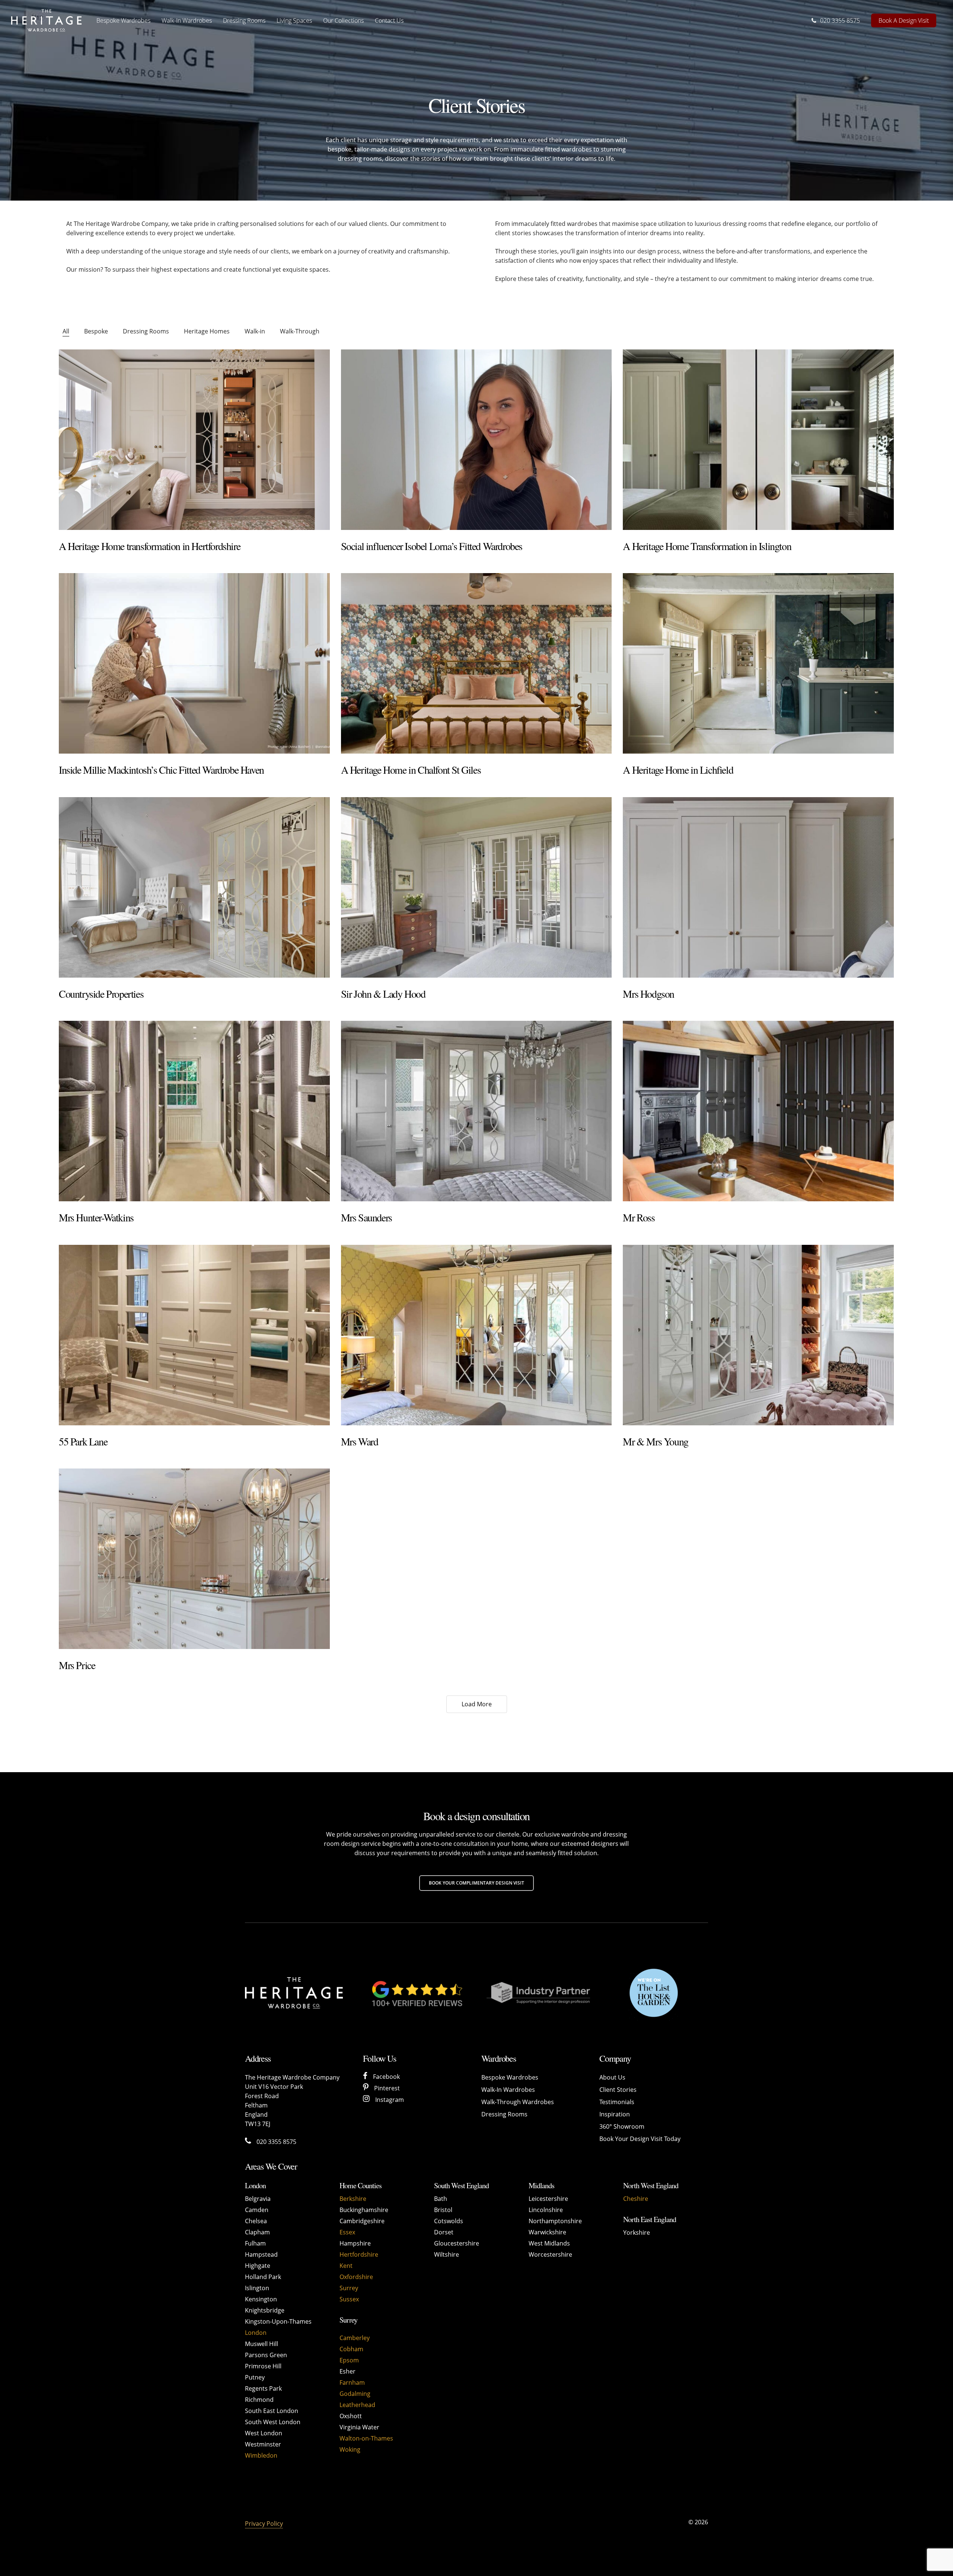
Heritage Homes (207, 331)
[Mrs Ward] (476, 1335)
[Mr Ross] (758, 1111)
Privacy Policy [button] (264, 2524)
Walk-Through (300, 331)
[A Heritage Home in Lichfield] (758, 663)
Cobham (351, 2349)
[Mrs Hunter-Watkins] (194, 1111)
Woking (350, 2449)
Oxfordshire (356, 2277)
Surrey (349, 2288)
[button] (476, 1883)
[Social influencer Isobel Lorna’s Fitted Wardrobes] (476, 440)
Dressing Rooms (146, 331)
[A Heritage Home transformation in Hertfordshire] (194, 440)
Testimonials (617, 2102)
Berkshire (353, 2199)
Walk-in (255, 331)
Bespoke (96, 331)
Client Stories (618, 2090)
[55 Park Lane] (194, 1335)
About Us (612, 2077)
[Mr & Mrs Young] (758, 1335)
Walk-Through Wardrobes (518, 2102)
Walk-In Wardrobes (508, 2090)
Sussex (349, 2299)
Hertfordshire (359, 2254)
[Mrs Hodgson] (758, 887)
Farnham (352, 2382)
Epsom (349, 2360)
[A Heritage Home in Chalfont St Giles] (476, 663)
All (66, 331)
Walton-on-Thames (366, 2438)
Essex (347, 2232)
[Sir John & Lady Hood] (476, 887)
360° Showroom (622, 2126)
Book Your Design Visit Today (640, 2139)
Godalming (355, 2394)
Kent (346, 2266)
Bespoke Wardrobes (510, 2077)
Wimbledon (261, 2455)
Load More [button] (477, 1704)
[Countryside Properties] (194, 887)
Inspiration (615, 2114)
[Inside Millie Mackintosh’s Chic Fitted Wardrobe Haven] (194, 663)
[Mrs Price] (194, 1559)
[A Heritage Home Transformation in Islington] (758, 440)
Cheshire (636, 2199)
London (256, 2333)
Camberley (355, 2338)
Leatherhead (357, 2405)
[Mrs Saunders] (476, 1111)
